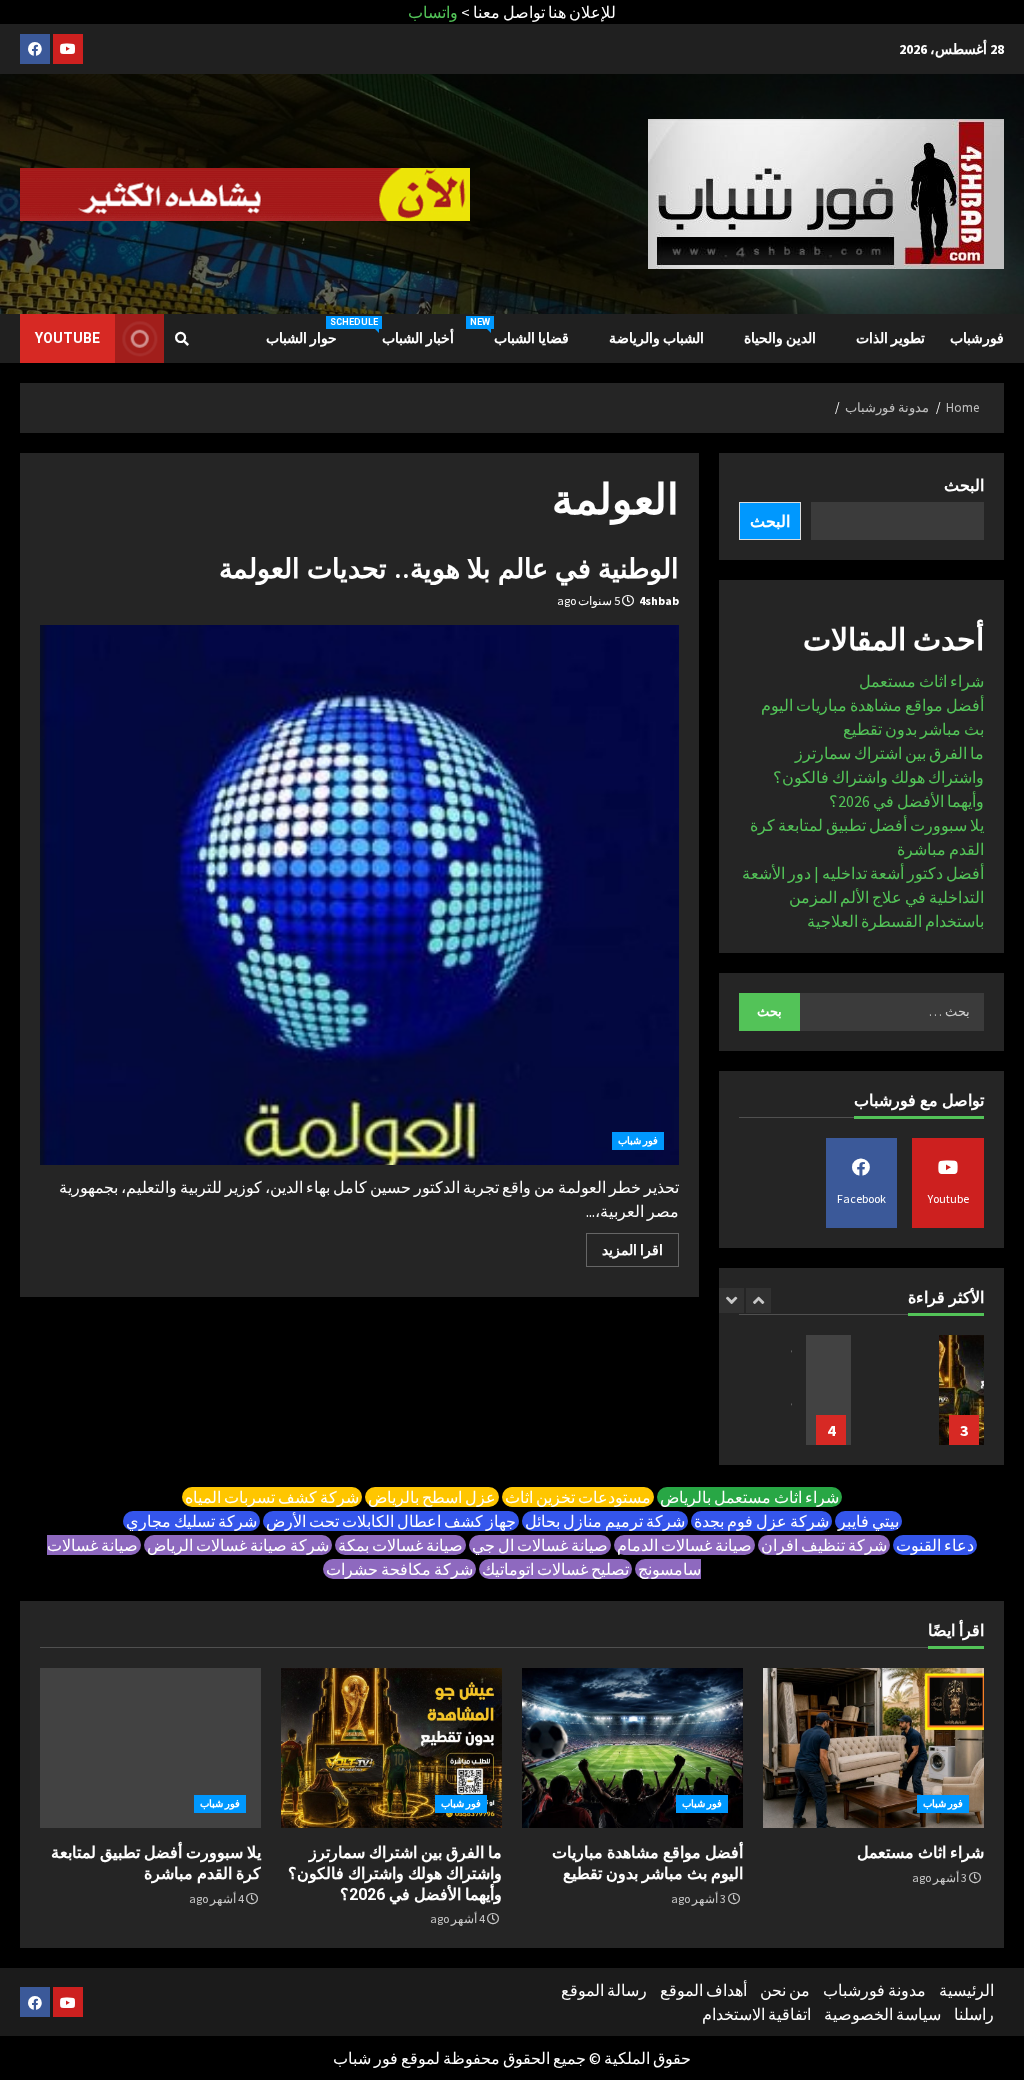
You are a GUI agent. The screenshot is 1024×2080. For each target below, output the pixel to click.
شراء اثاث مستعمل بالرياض (749, 1497)
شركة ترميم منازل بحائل (605, 1521)
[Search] (182, 339)
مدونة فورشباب (874, 1990)
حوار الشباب (301, 338)
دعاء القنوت (935, 1545)
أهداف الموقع (703, 1990)
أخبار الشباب (403, 331)
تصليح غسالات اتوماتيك (555, 1569)
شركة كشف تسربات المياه (272, 1497)
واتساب (433, 12)
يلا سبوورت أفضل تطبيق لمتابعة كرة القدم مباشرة (828, 1390)
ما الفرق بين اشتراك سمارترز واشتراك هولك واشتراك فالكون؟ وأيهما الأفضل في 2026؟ (878, 777)
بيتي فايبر (868, 1521)
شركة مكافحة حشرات (399, 1569)
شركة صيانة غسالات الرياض (238, 1545)
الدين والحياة (780, 338)
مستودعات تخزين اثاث (578, 1497)
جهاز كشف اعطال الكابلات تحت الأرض (391, 1521)
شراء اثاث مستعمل (921, 681)
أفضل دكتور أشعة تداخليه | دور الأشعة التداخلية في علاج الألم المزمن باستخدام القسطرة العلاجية (863, 897)
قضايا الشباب (519, 331)
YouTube (67, 338)
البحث (964, 485)
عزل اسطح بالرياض (432, 1497)
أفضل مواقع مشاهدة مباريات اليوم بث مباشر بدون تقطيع (632, 1748)
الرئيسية (966, 1990)
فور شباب (638, 1140)
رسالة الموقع (604, 1990)
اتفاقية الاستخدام (756, 2014)
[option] (927, 1400)
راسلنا (974, 2014)
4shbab (659, 600)
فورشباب (977, 338)
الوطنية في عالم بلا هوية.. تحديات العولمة (449, 569)
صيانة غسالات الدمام (684, 1545)
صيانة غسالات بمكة (400, 1545)
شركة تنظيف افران (824, 1545)
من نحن (785, 1990)
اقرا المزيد (632, 1250)
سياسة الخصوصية (882, 2014)
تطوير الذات (890, 338)
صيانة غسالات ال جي (540, 1545)
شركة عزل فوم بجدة (761, 1521)
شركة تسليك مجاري (191, 1521)
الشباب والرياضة (656, 338)
